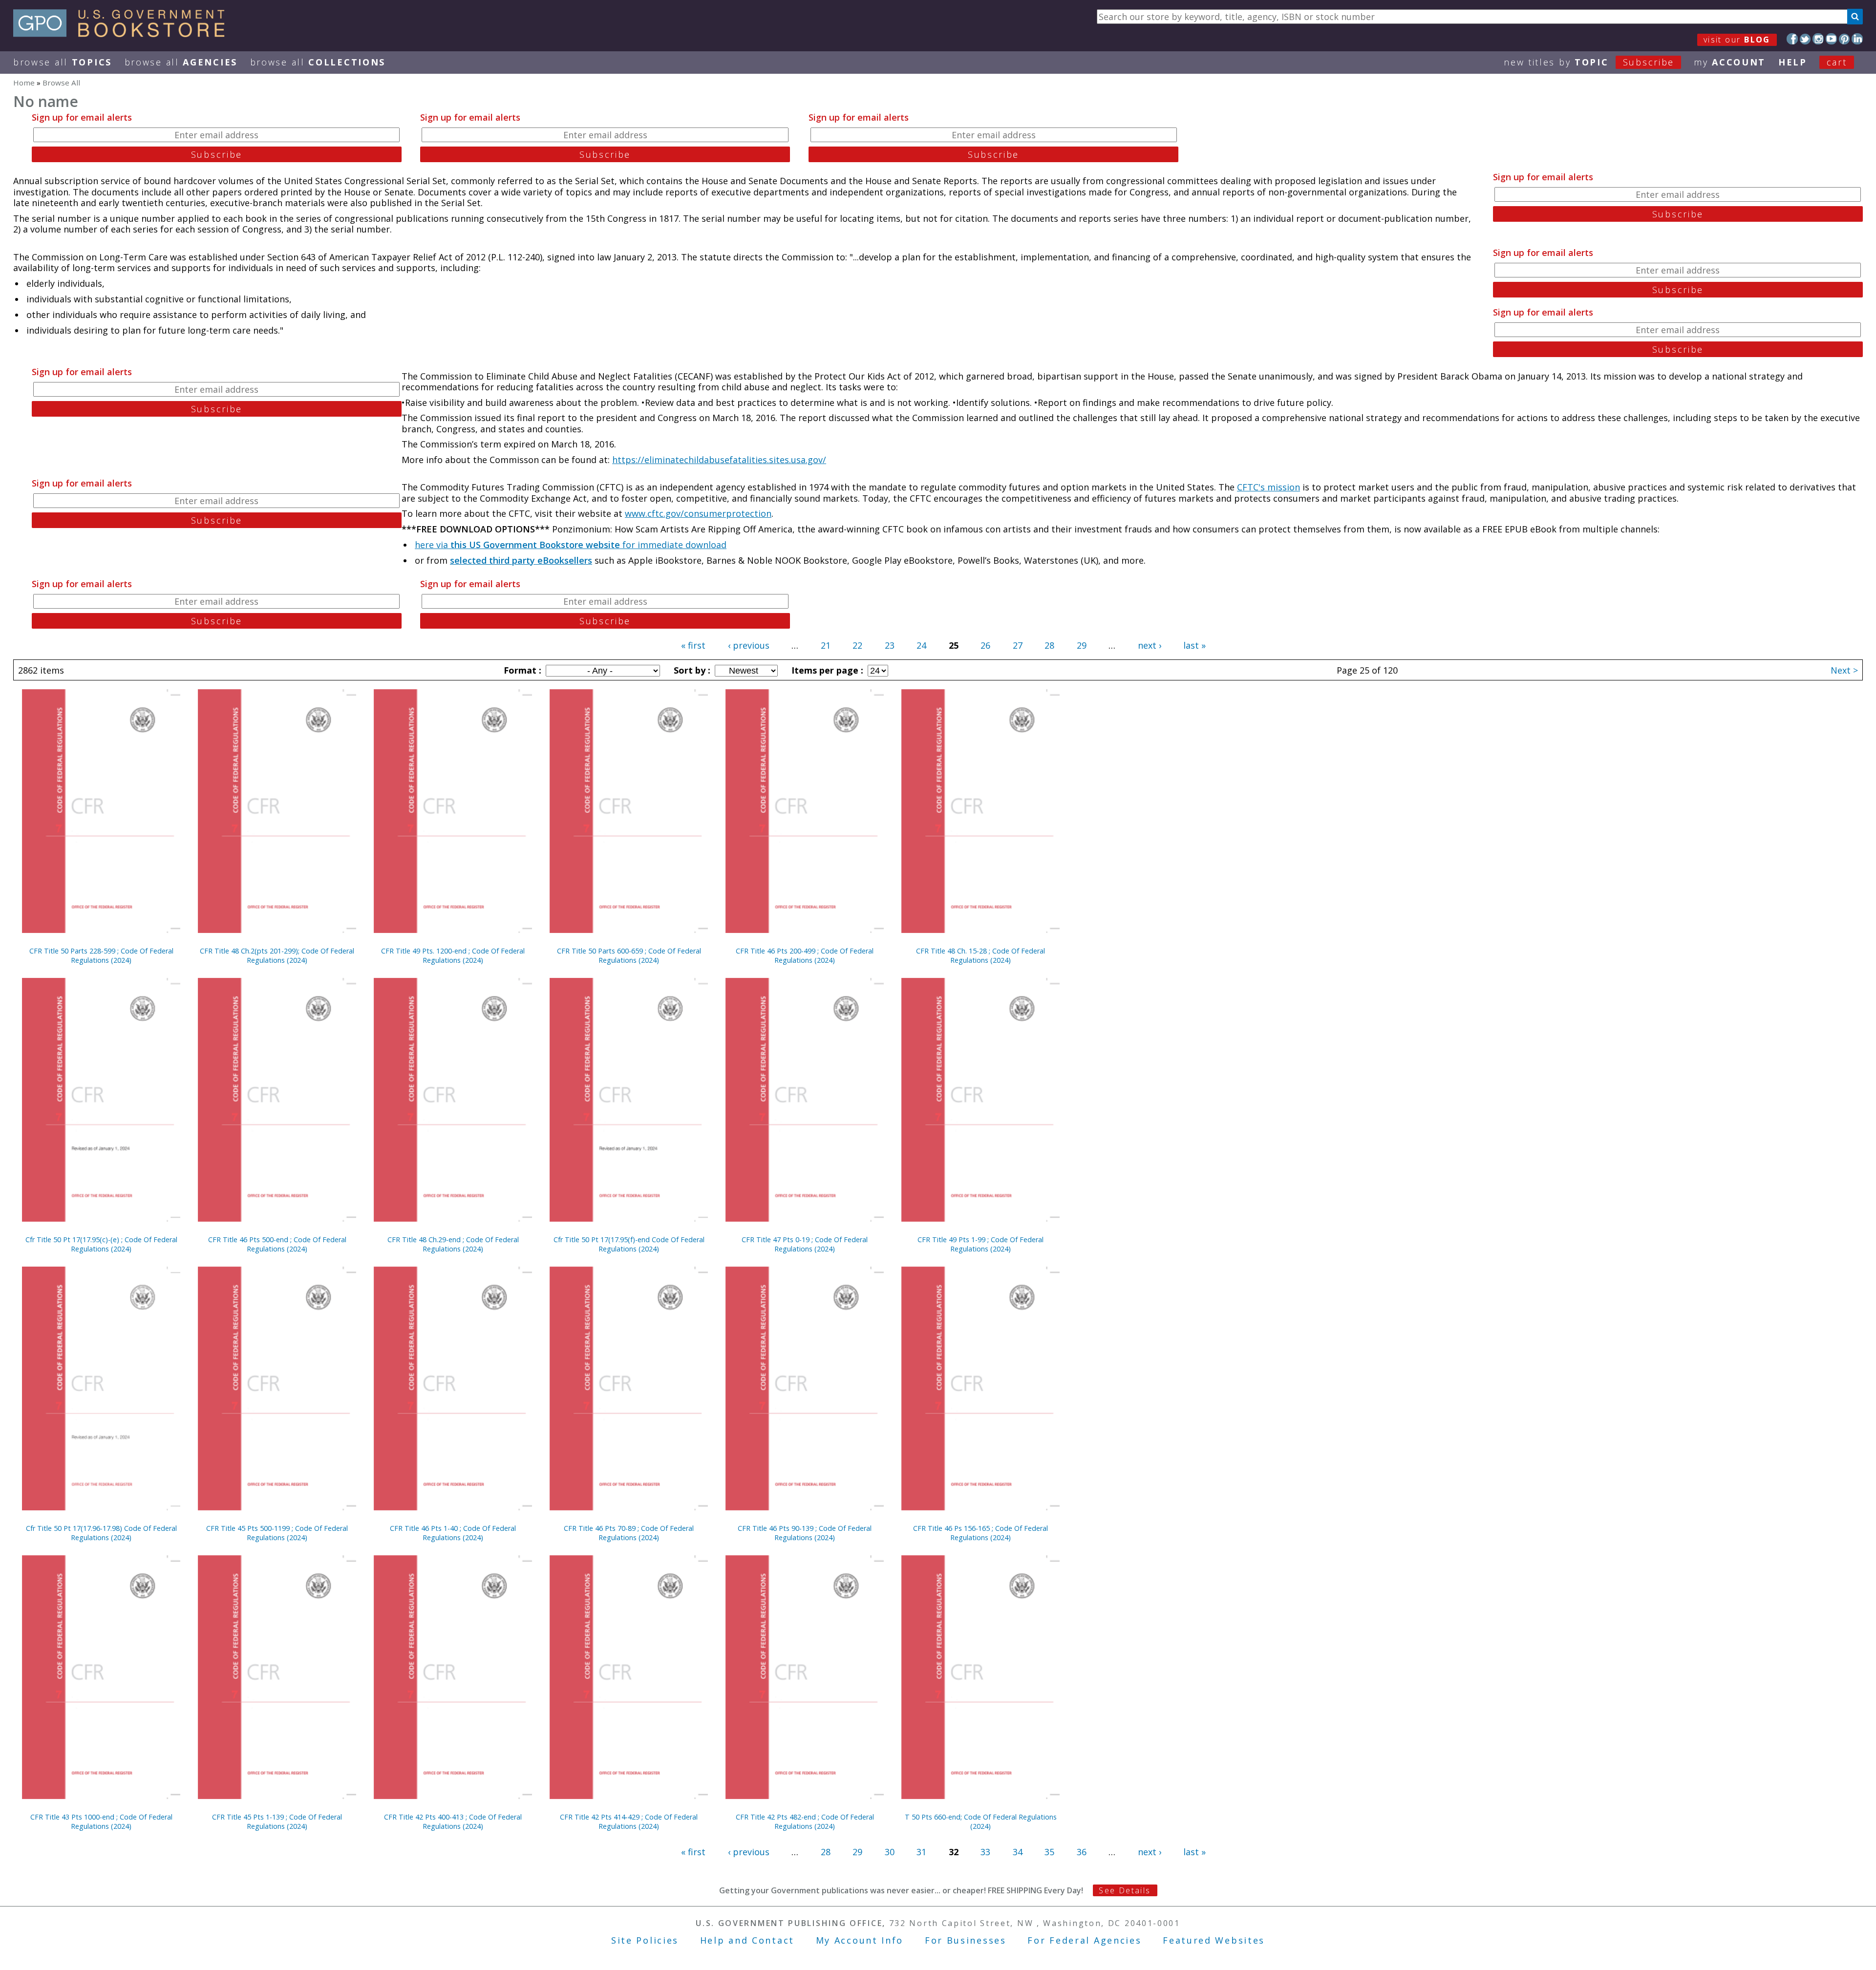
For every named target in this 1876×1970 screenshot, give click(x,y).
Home (24, 83)
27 (1018, 645)
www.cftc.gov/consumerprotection (698, 513)
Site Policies (645, 1940)
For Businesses (966, 1940)
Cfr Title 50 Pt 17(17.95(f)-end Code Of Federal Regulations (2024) (629, 1244)
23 (890, 645)
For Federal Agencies (1084, 1940)
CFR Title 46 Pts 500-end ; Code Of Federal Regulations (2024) (277, 1244)
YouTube (1831, 39)
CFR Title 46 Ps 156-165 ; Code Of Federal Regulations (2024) (981, 1533)
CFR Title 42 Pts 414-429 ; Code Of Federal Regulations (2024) (629, 1822)
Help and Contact (747, 1940)
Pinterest (1844, 39)
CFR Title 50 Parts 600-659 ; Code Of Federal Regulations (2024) (629, 955)
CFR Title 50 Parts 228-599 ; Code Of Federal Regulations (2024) (101, 955)
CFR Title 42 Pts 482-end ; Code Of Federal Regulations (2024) (805, 1822)
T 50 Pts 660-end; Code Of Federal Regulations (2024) (981, 1822)
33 (985, 1852)
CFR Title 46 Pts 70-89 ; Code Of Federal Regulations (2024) (629, 1533)
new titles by (1589, 62)
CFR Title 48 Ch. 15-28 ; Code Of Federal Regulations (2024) (981, 955)
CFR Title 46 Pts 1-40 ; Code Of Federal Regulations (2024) (453, 1533)
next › (1150, 645)
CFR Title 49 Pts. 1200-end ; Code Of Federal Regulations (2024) (453, 955)
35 (1049, 1852)
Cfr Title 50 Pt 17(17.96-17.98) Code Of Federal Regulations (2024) (101, 1533)
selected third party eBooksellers (521, 560)
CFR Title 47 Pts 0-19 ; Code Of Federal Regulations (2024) (805, 1244)
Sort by (691, 670)
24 (921, 645)
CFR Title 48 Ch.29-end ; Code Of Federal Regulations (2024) (453, 1244)
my (1730, 62)
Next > (1844, 670)
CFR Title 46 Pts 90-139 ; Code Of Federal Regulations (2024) (805, 1533)
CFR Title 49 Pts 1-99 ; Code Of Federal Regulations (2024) (981, 1244)
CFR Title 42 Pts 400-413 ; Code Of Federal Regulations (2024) (453, 1822)
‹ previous (749, 645)
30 (890, 1852)
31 (921, 1852)
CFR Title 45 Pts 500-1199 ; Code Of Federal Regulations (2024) (277, 1533)
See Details (1125, 1890)
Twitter (1805, 39)
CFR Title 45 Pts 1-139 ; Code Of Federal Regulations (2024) (277, 1822)
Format (521, 670)
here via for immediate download (571, 545)
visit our (1737, 40)
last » (1194, 645)
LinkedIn (1857, 39)
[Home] (123, 34)
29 (1082, 645)
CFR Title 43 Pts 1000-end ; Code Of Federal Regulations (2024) (101, 1822)
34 (1018, 1852)
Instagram (1818, 39)
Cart (1837, 62)
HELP (1793, 62)
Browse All (63, 62)
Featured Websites (1214, 1940)
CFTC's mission (1268, 487)
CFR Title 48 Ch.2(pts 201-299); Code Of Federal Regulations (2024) (277, 955)
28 (1049, 645)
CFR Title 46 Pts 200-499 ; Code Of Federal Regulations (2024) (805, 955)
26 (985, 645)
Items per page (826, 670)
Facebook (1792, 39)
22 (857, 645)
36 (1082, 1852)
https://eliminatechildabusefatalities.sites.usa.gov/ (719, 460)
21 (826, 645)
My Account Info (860, 1940)
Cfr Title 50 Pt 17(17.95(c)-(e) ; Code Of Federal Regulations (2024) (101, 1244)
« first (693, 645)
